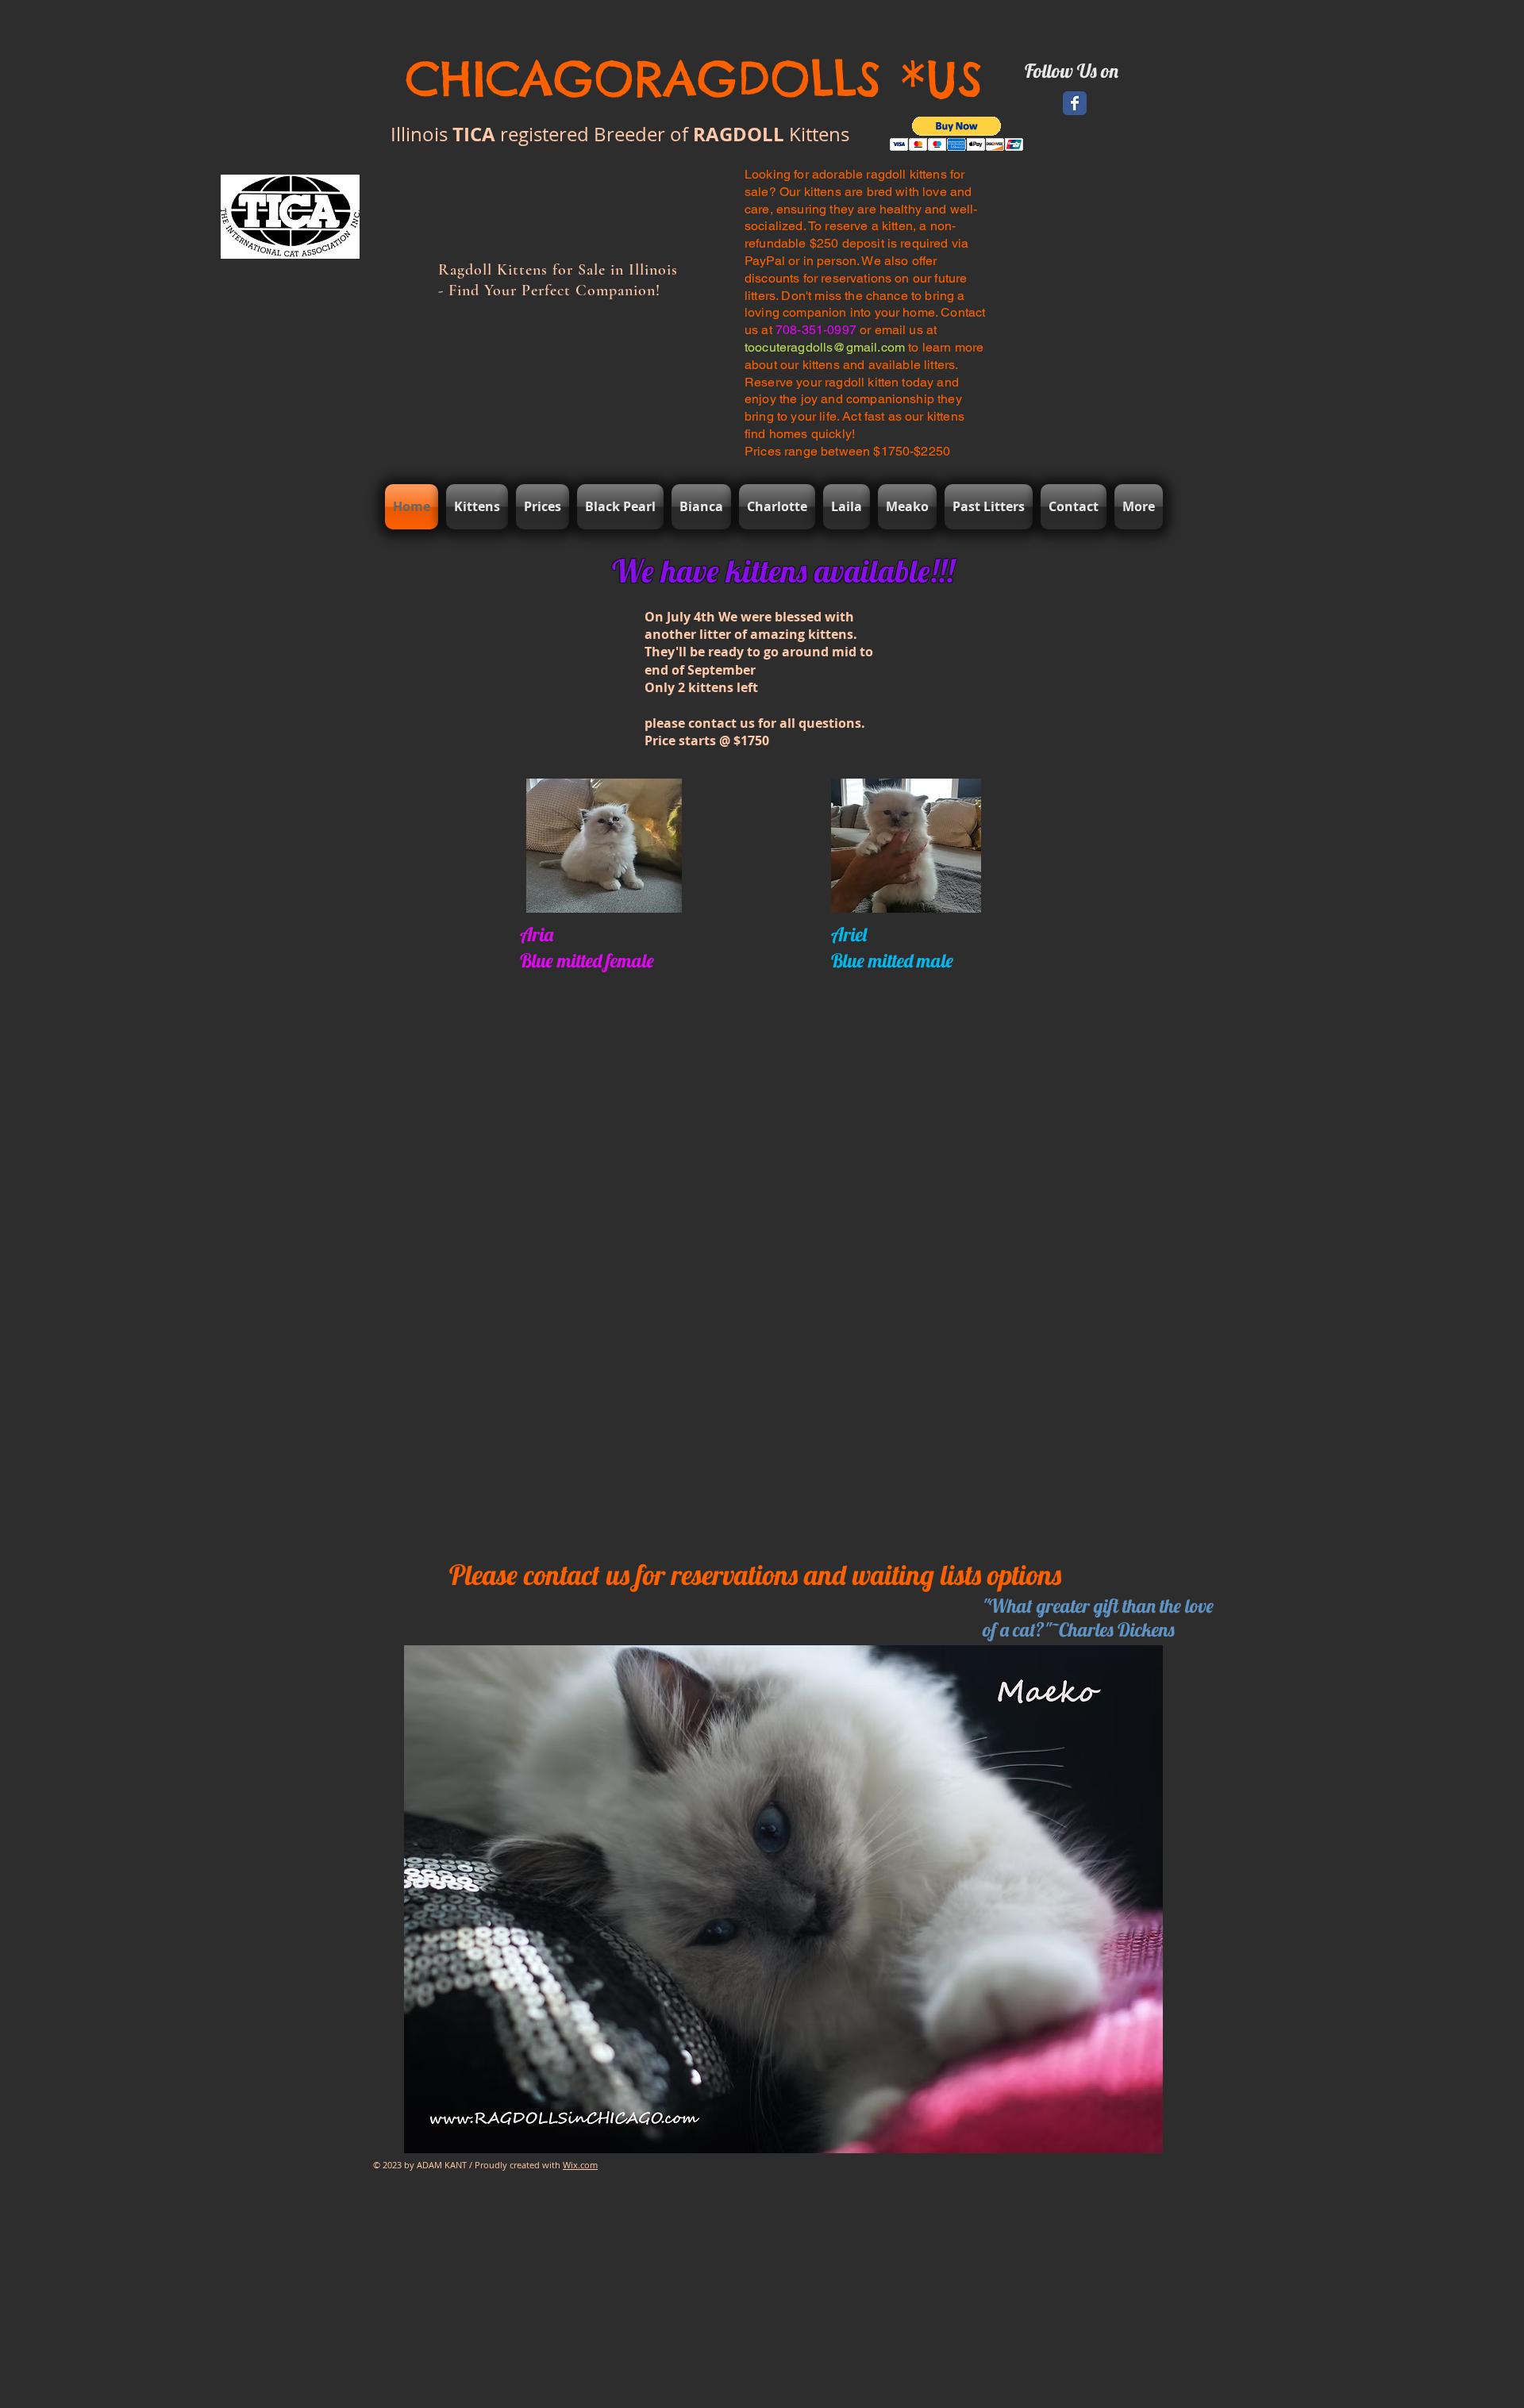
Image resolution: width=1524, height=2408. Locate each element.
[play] (1210, 2139)
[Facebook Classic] (1075, 103)
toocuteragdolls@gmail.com (825, 347)
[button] (957, 134)
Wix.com (580, 2165)
